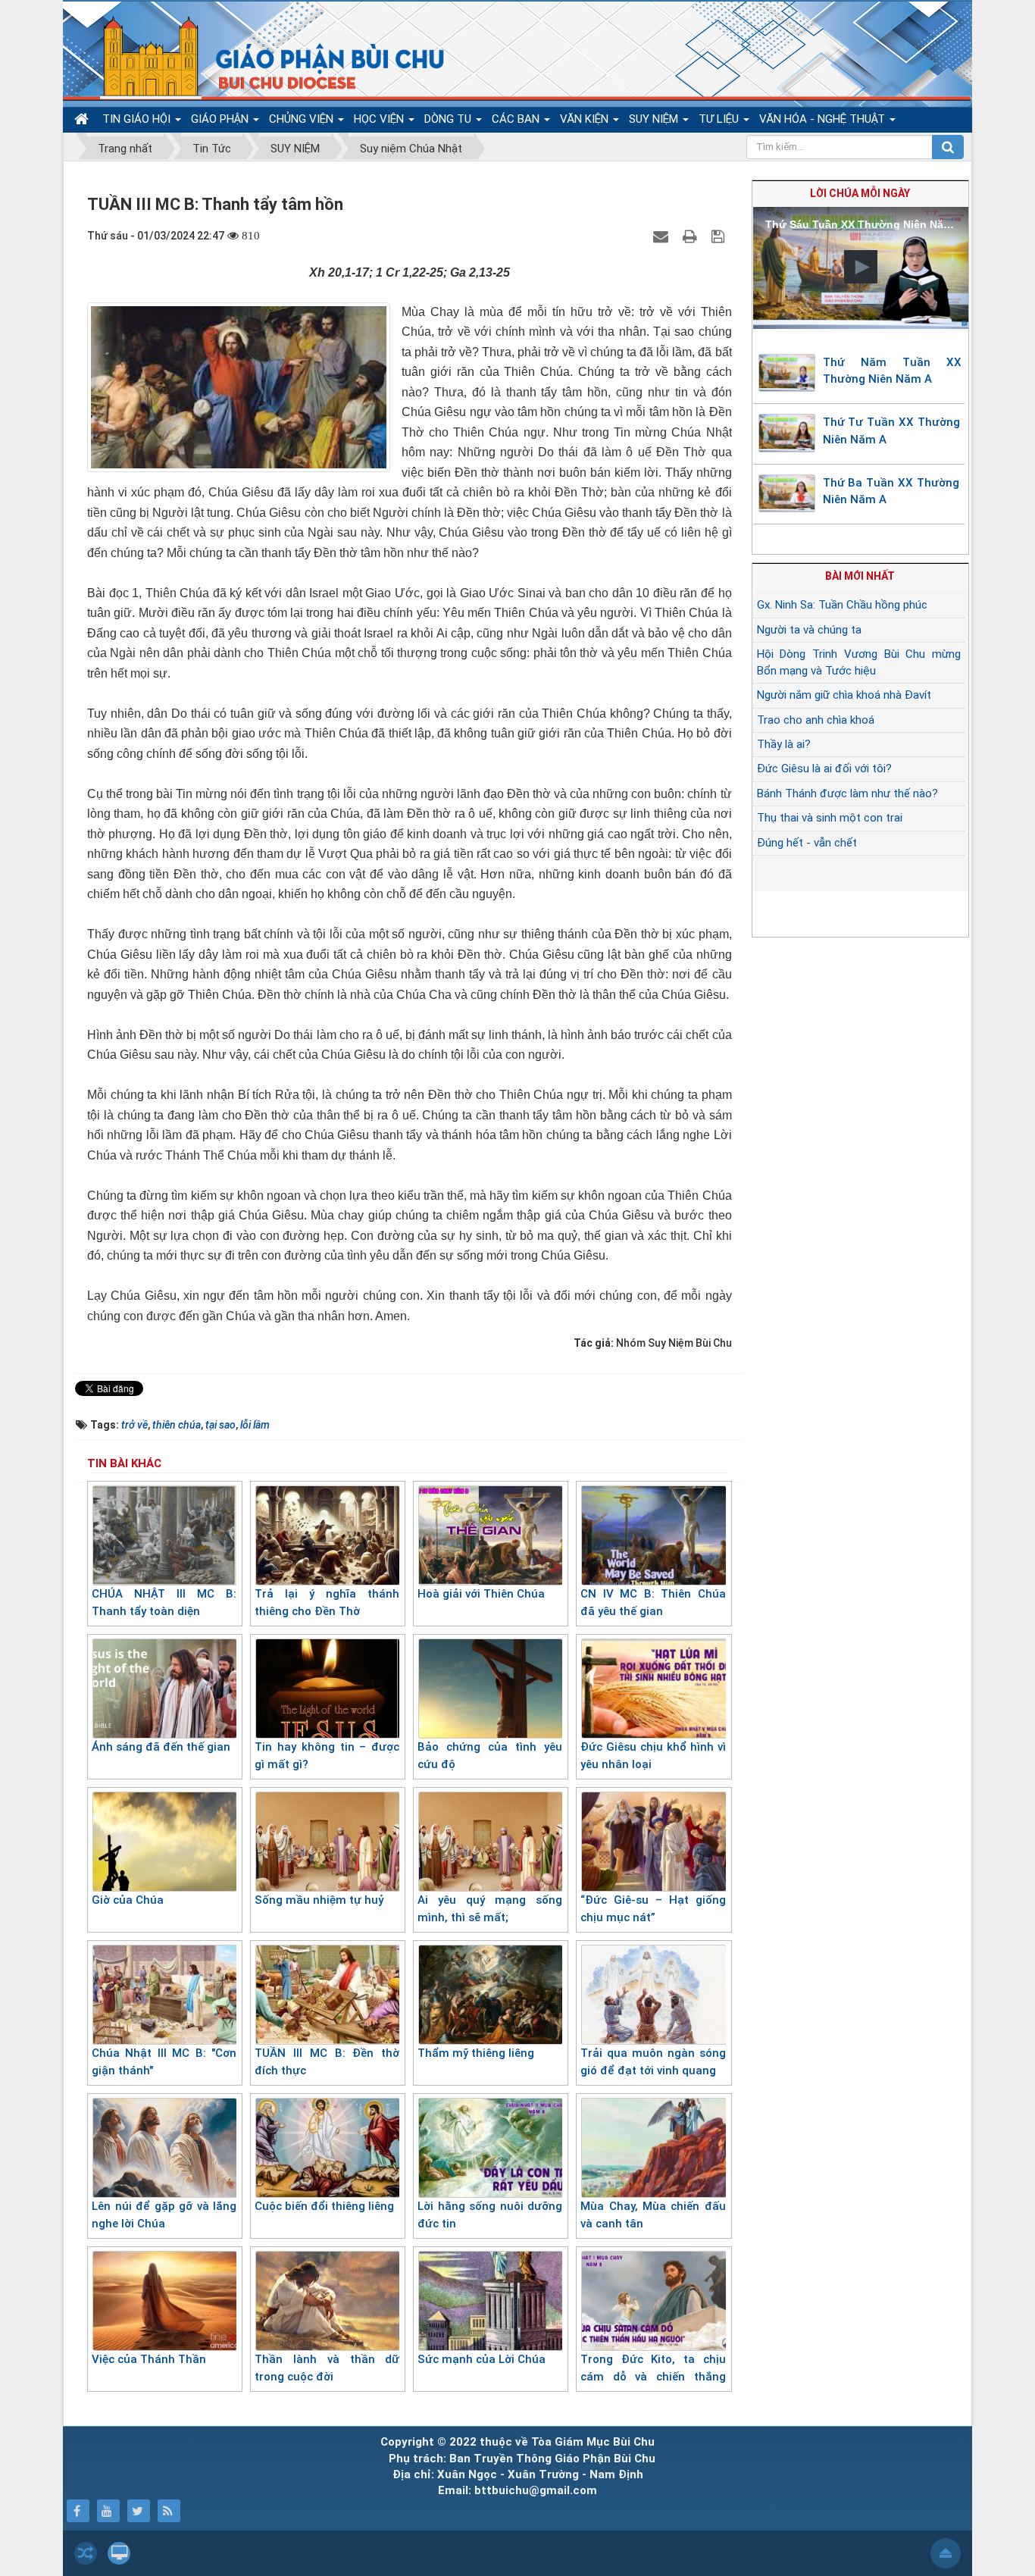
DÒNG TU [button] (449, 119)
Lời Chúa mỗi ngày (860, 193)
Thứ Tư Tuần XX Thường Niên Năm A (891, 431)
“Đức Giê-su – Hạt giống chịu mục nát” (653, 1909)
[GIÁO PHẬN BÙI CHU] (263, 57)
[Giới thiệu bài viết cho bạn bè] (663, 236)
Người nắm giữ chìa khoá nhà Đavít (844, 695)
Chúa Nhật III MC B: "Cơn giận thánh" (164, 2062)
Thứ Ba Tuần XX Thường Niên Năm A (891, 491)
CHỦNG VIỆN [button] (303, 119)
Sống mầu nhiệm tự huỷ (319, 1900)
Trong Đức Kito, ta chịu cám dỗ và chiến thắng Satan (653, 2376)
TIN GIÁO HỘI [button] (138, 119)
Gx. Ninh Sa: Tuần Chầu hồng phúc (842, 605)
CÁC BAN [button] (517, 119)
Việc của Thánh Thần (149, 2359)
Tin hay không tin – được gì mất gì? (327, 1756)
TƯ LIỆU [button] (720, 119)
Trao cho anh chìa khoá (816, 720)
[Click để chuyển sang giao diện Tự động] (86, 2553)
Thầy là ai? (784, 744)
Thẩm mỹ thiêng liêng (476, 2053)
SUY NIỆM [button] (655, 119)
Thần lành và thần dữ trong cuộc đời (327, 2368)
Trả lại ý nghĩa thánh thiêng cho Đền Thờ (327, 1603)
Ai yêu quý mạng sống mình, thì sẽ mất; (490, 1909)
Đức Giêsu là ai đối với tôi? (824, 768)
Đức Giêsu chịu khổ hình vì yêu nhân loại (653, 1756)
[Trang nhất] (83, 119)
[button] (861, 267)
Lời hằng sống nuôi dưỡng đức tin (490, 2215)
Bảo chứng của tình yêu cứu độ (490, 1756)
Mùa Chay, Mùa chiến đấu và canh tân (653, 2215)
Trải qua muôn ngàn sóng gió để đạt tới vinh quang (653, 2062)
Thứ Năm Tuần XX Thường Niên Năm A (893, 371)
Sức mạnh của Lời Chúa (482, 2359)
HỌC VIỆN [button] (380, 119)
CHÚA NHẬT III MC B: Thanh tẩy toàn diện (164, 1603)
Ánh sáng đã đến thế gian (161, 1747)
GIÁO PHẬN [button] (221, 119)
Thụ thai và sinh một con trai (830, 818)
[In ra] (692, 236)
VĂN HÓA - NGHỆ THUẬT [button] (824, 119)
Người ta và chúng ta (809, 630)
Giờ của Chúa (128, 1900)
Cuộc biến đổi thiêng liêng (324, 2206)
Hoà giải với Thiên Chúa (481, 1594)
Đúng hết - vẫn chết (807, 843)
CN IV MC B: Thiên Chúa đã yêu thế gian (653, 1603)
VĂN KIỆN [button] (586, 119)
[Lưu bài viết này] (720, 236)
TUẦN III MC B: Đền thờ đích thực (327, 2062)
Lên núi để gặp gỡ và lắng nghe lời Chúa (164, 2215)
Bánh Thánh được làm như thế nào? (847, 793)
